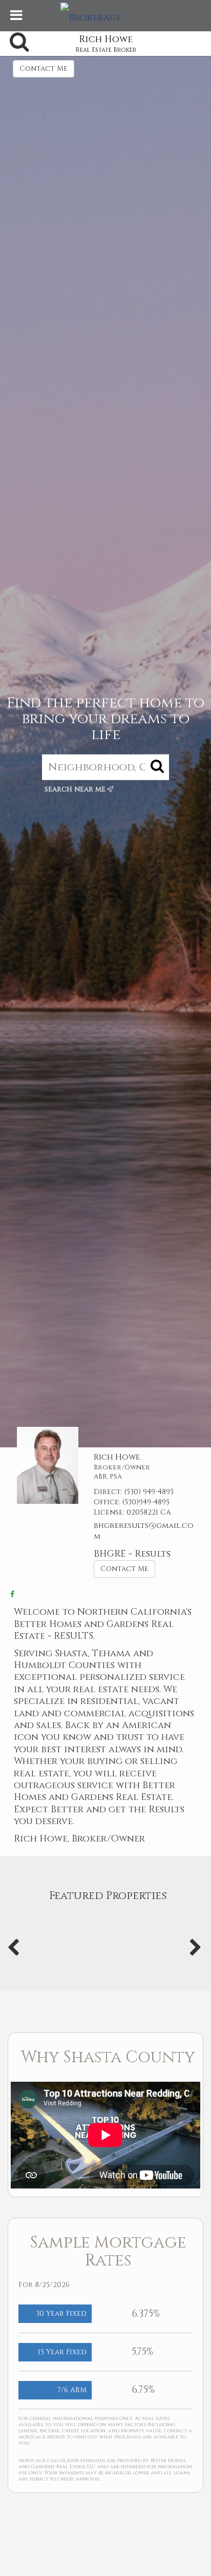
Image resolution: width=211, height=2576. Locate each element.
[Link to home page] (105, 15)
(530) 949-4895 (149, 1492)
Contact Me (44, 69)
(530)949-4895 (146, 1502)
